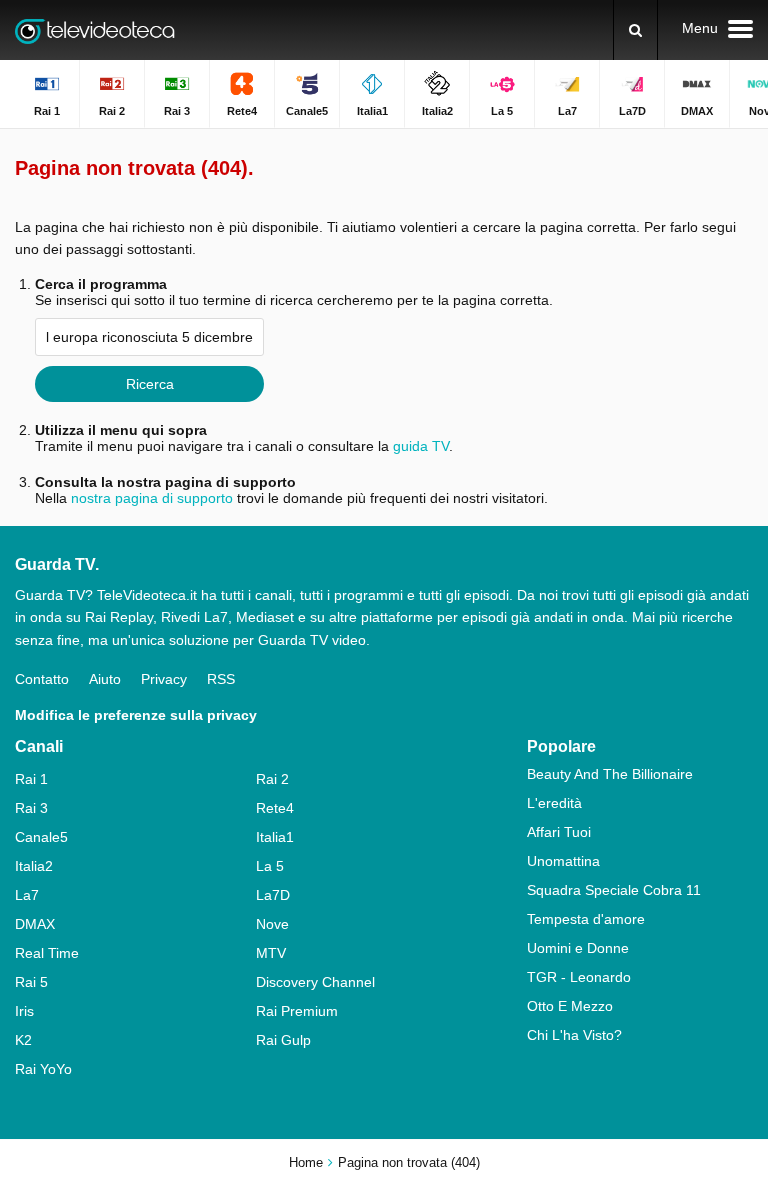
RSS (221, 679)
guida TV (421, 446)
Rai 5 (31, 982)
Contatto (42, 679)
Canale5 (41, 837)
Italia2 (34, 866)
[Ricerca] (635, 30)
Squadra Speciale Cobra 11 (614, 890)
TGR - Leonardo (579, 977)
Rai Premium (297, 1011)
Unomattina (563, 861)
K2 (23, 1040)
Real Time (47, 953)
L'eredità (554, 803)
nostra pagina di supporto (152, 498)
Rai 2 (272, 779)
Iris (24, 1011)
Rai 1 (31, 779)
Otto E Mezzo (570, 1006)
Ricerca (150, 384)
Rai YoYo (43, 1069)
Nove (272, 924)
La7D (273, 895)
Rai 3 (31, 808)
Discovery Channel (315, 982)
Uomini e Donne (578, 948)
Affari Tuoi (559, 832)
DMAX (35, 924)
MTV (271, 953)
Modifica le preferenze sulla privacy (136, 715)
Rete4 (275, 808)
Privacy (164, 679)
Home (306, 1162)
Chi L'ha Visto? (574, 1035)
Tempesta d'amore (586, 919)
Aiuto (105, 679)
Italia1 (275, 837)
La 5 (270, 866)
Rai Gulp (283, 1040)
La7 (27, 895)
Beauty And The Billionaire (610, 774)
